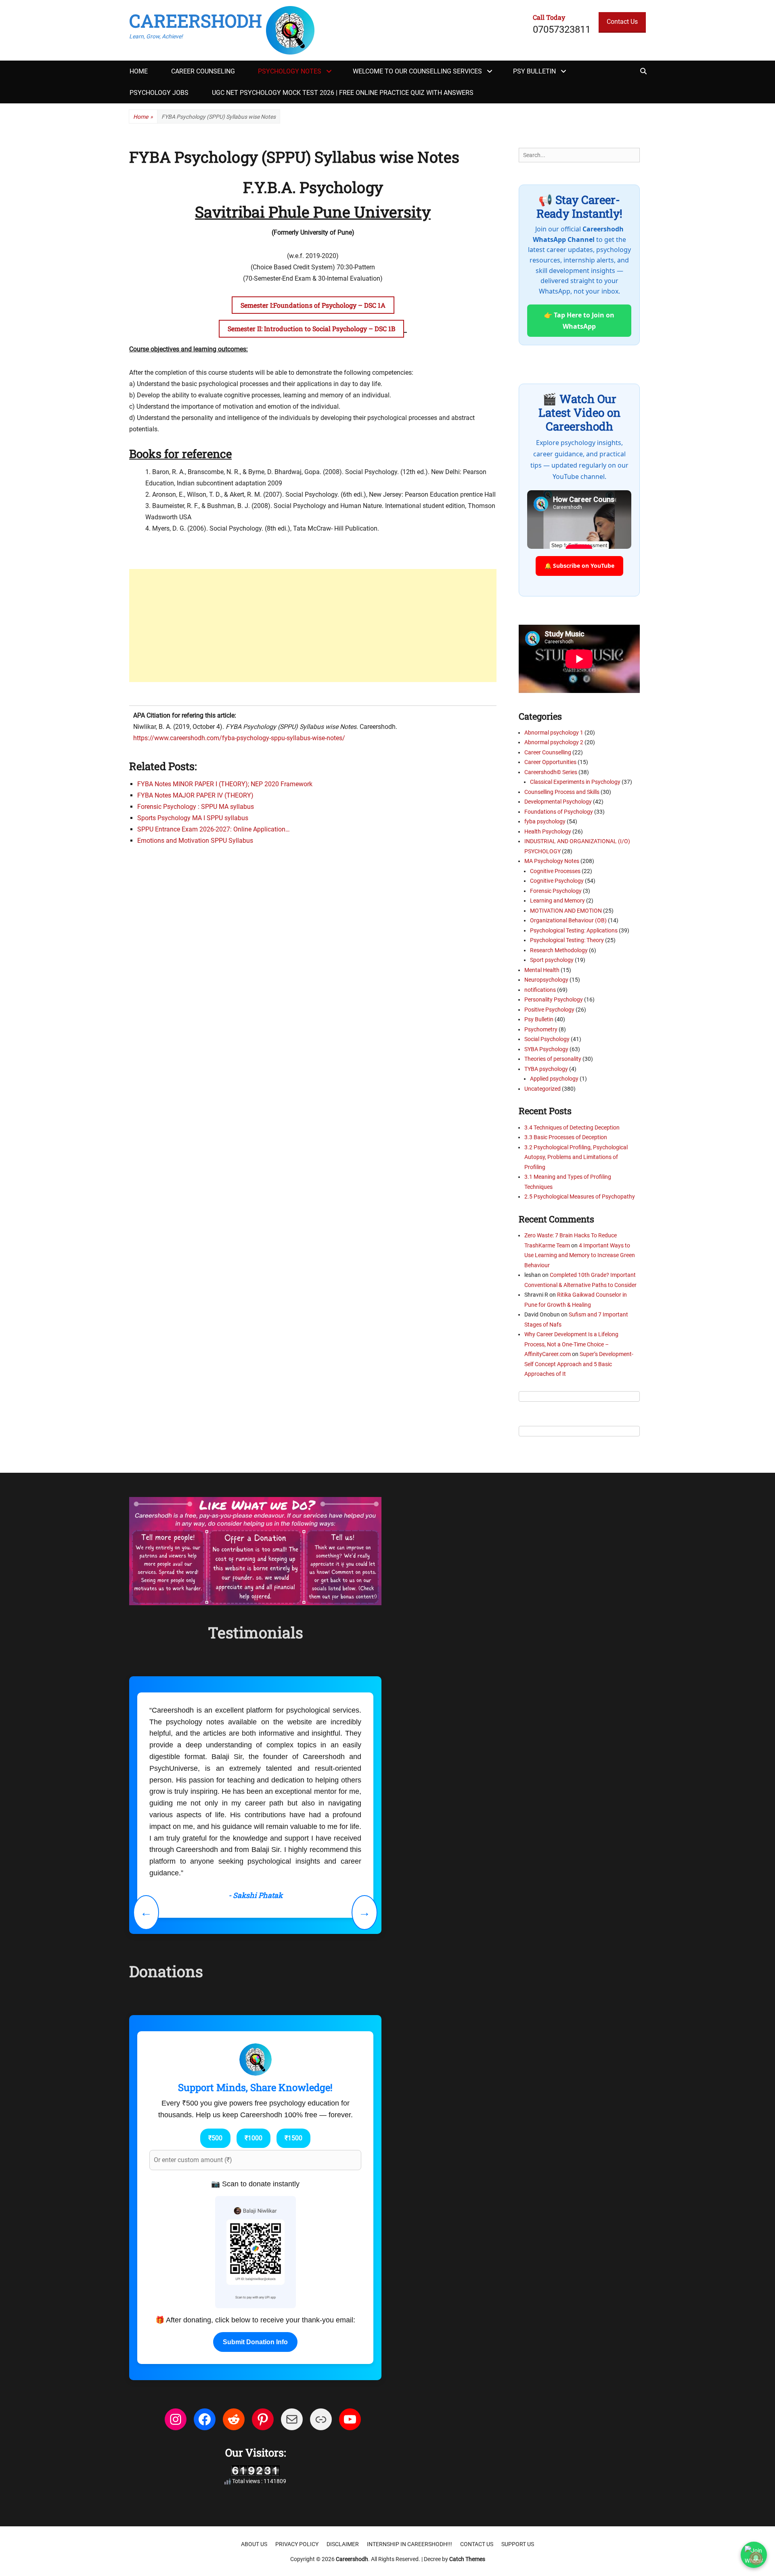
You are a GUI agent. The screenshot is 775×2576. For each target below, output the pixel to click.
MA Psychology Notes (552, 861)
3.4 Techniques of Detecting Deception (572, 1127)
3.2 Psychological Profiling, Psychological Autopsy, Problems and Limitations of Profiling (576, 1157)
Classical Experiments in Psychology (575, 782)
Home (139, 71)
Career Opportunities (550, 762)
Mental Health (542, 970)
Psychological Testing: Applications (574, 930)
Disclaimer (343, 2440)
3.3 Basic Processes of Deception (566, 1137)
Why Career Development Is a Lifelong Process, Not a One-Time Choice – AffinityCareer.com (571, 1344)
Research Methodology (559, 950)
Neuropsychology (546, 980)
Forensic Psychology (556, 891)
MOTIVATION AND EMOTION (566, 911)
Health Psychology (548, 831)
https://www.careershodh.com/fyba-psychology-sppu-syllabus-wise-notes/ (239, 738)
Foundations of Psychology (559, 812)
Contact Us (622, 22)
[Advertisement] (313, 626)
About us (254, 2440)
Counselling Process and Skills (562, 792)
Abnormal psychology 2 (554, 742)
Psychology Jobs (159, 93)
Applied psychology (554, 1079)
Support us (518, 2440)
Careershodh (196, 21)
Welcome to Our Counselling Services (417, 71)
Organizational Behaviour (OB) (568, 920)
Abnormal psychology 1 (554, 733)
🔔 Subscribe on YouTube (579, 566)
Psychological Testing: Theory (567, 940)
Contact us (477, 2440)
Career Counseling (203, 71)
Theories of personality (553, 1059)
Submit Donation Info (255, 2237)
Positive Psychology (549, 1010)
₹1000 (253, 2033)
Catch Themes (467, 2454)
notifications (540, 990)
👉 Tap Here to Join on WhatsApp (579, 321)
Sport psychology (552, 960)
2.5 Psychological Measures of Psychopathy (580, 1197)
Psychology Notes (290, 71)
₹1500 (293, 2033)
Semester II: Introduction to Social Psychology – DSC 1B (311, 329)
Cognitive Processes (555, 871)
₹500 (215, 2033)
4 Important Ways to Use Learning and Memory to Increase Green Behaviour (580, 1255)
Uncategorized (542, 1089)
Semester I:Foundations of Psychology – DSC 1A (313, 305)
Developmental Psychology (558, 802)
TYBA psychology (546, 1069)
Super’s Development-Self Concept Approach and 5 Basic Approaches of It (579, 1364)
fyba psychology (545, 821)
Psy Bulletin (534, 71)
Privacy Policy (297, 2440)
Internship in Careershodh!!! (409, 2440)
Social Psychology (547, 1039)
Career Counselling (548, 752)
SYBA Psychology (546, 1049)
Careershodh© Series (551, 772)
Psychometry (541, 1029)
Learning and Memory (557, 901)
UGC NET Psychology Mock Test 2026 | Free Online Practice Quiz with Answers (343, 93)
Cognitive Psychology (557, 881)
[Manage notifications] (756, 2558)
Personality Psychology (554, 999)
